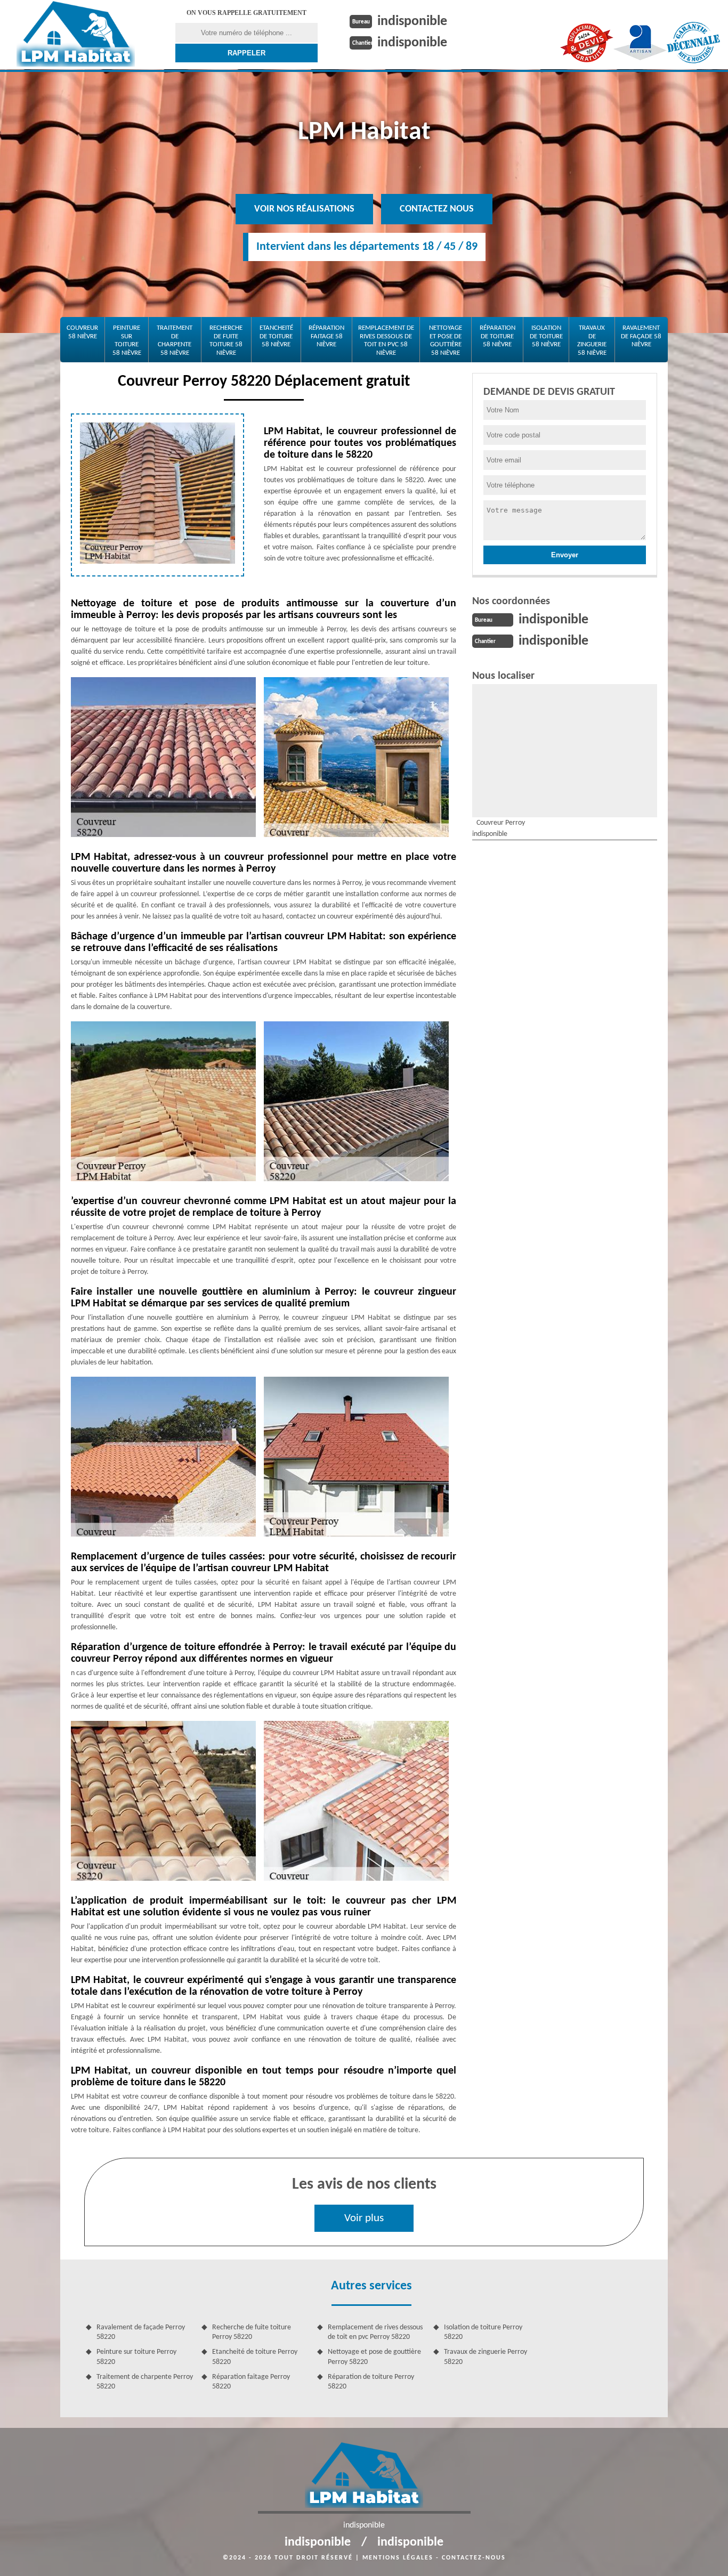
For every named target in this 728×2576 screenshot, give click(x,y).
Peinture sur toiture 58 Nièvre (127, 340)
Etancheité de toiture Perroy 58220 (255, 2357)
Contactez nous (437, 209)
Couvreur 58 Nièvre (82, 332)
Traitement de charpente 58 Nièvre (175, 340)
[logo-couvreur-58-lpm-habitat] (76, 31)
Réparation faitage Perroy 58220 (251, 2382)
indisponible (412, 22)
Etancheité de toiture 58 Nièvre (276, 336)
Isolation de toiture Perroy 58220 (483, 2332)
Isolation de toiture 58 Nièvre (546, 336)
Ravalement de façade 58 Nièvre (641, 336)
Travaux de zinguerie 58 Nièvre (592, 340)
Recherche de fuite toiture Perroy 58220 (252, 2332)
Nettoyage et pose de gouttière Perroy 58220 (374, 2357)
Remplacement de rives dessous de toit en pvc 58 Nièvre (386, 340)
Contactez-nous (474, 2558)
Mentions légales (398, 2558)
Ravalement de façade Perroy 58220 (141, 2332)
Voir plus (364, 2218)
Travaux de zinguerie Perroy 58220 (486, 2357)
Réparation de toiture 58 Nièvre (498, 336)
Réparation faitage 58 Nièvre (326, 336)
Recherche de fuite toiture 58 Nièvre (226, 340)
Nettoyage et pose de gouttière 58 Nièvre (446, 340)
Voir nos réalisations (304, 209)
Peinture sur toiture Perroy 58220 (136, 2357)
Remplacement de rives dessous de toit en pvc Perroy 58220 (375, 2332)
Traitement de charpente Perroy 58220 (145, 2382)
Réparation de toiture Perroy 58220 (371, 2382)
